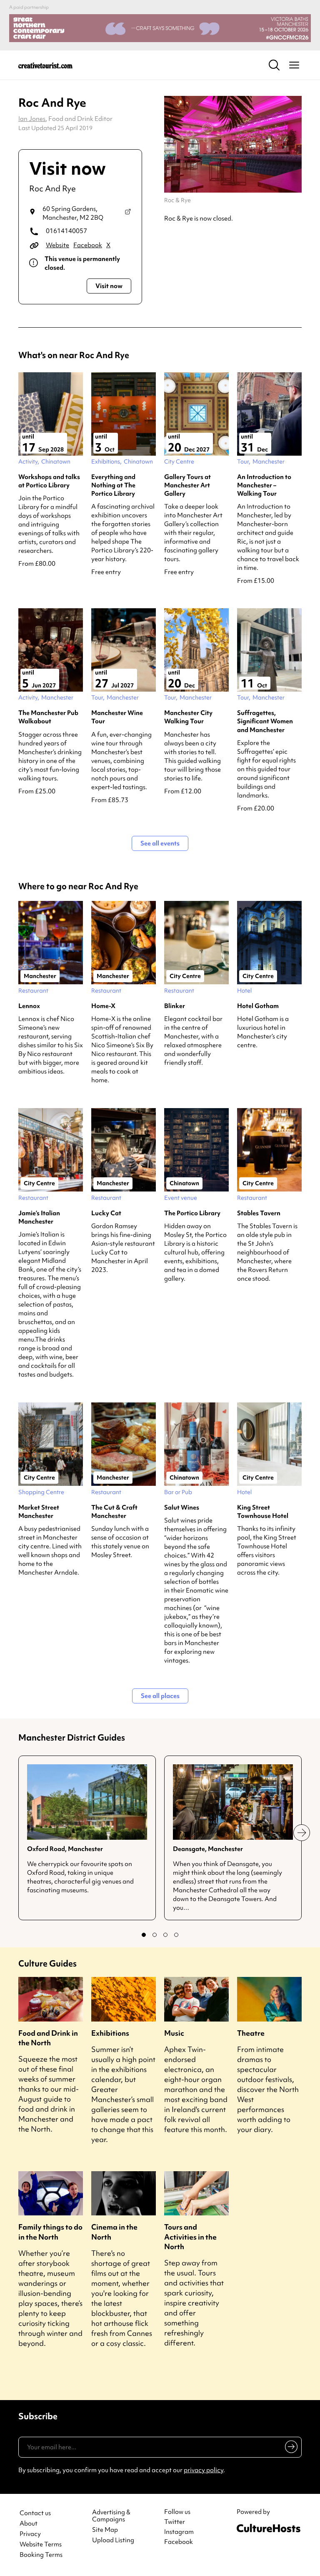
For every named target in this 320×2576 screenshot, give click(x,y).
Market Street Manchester (39, 1512)
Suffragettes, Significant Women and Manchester (265, 721)
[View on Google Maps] (128, 213)
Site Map (105, 2530)
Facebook (88, 245)
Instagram (179, 2532)
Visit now (109, 286)
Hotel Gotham (258, 1006)
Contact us (35, 2513)
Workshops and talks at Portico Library (49, 481)
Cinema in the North (114, 2232)
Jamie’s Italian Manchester (39, 1217)
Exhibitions (110, 2033)
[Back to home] (45, 65)
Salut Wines (182, 1507)
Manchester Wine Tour (117, 717)
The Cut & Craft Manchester (114, 1512)
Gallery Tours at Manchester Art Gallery (187, 485)
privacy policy (204, 2470)
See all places (160, 1696)
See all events (160, 843)
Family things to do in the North (50, 2232)
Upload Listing (113, 2540)
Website (57, 245)
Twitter (175, 2522)
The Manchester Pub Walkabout (48, 717)
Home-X (103, 1006)
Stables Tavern (259, 1213)
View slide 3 (165, 1935)
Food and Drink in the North (48, 2038)
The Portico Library (192, 1213)
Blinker (175, 1006)
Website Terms (41, 2545)
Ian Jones (32, 119)
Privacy (30, 2534)
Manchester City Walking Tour (188, 717)
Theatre (251, 2033)
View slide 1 (144, 1935)
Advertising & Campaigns (111, 2516)
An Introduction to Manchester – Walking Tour (264, 485)
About (29, 2524)
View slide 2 (155, 1935)
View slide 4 (176, 1935)
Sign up (290, 2448)
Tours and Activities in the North (190, 2236)
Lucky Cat (106, 1213)
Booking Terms (41, 2555)
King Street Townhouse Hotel (263, 1512)
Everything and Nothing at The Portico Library (113, 485)
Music (174, 2033)
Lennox (29, 1006)
